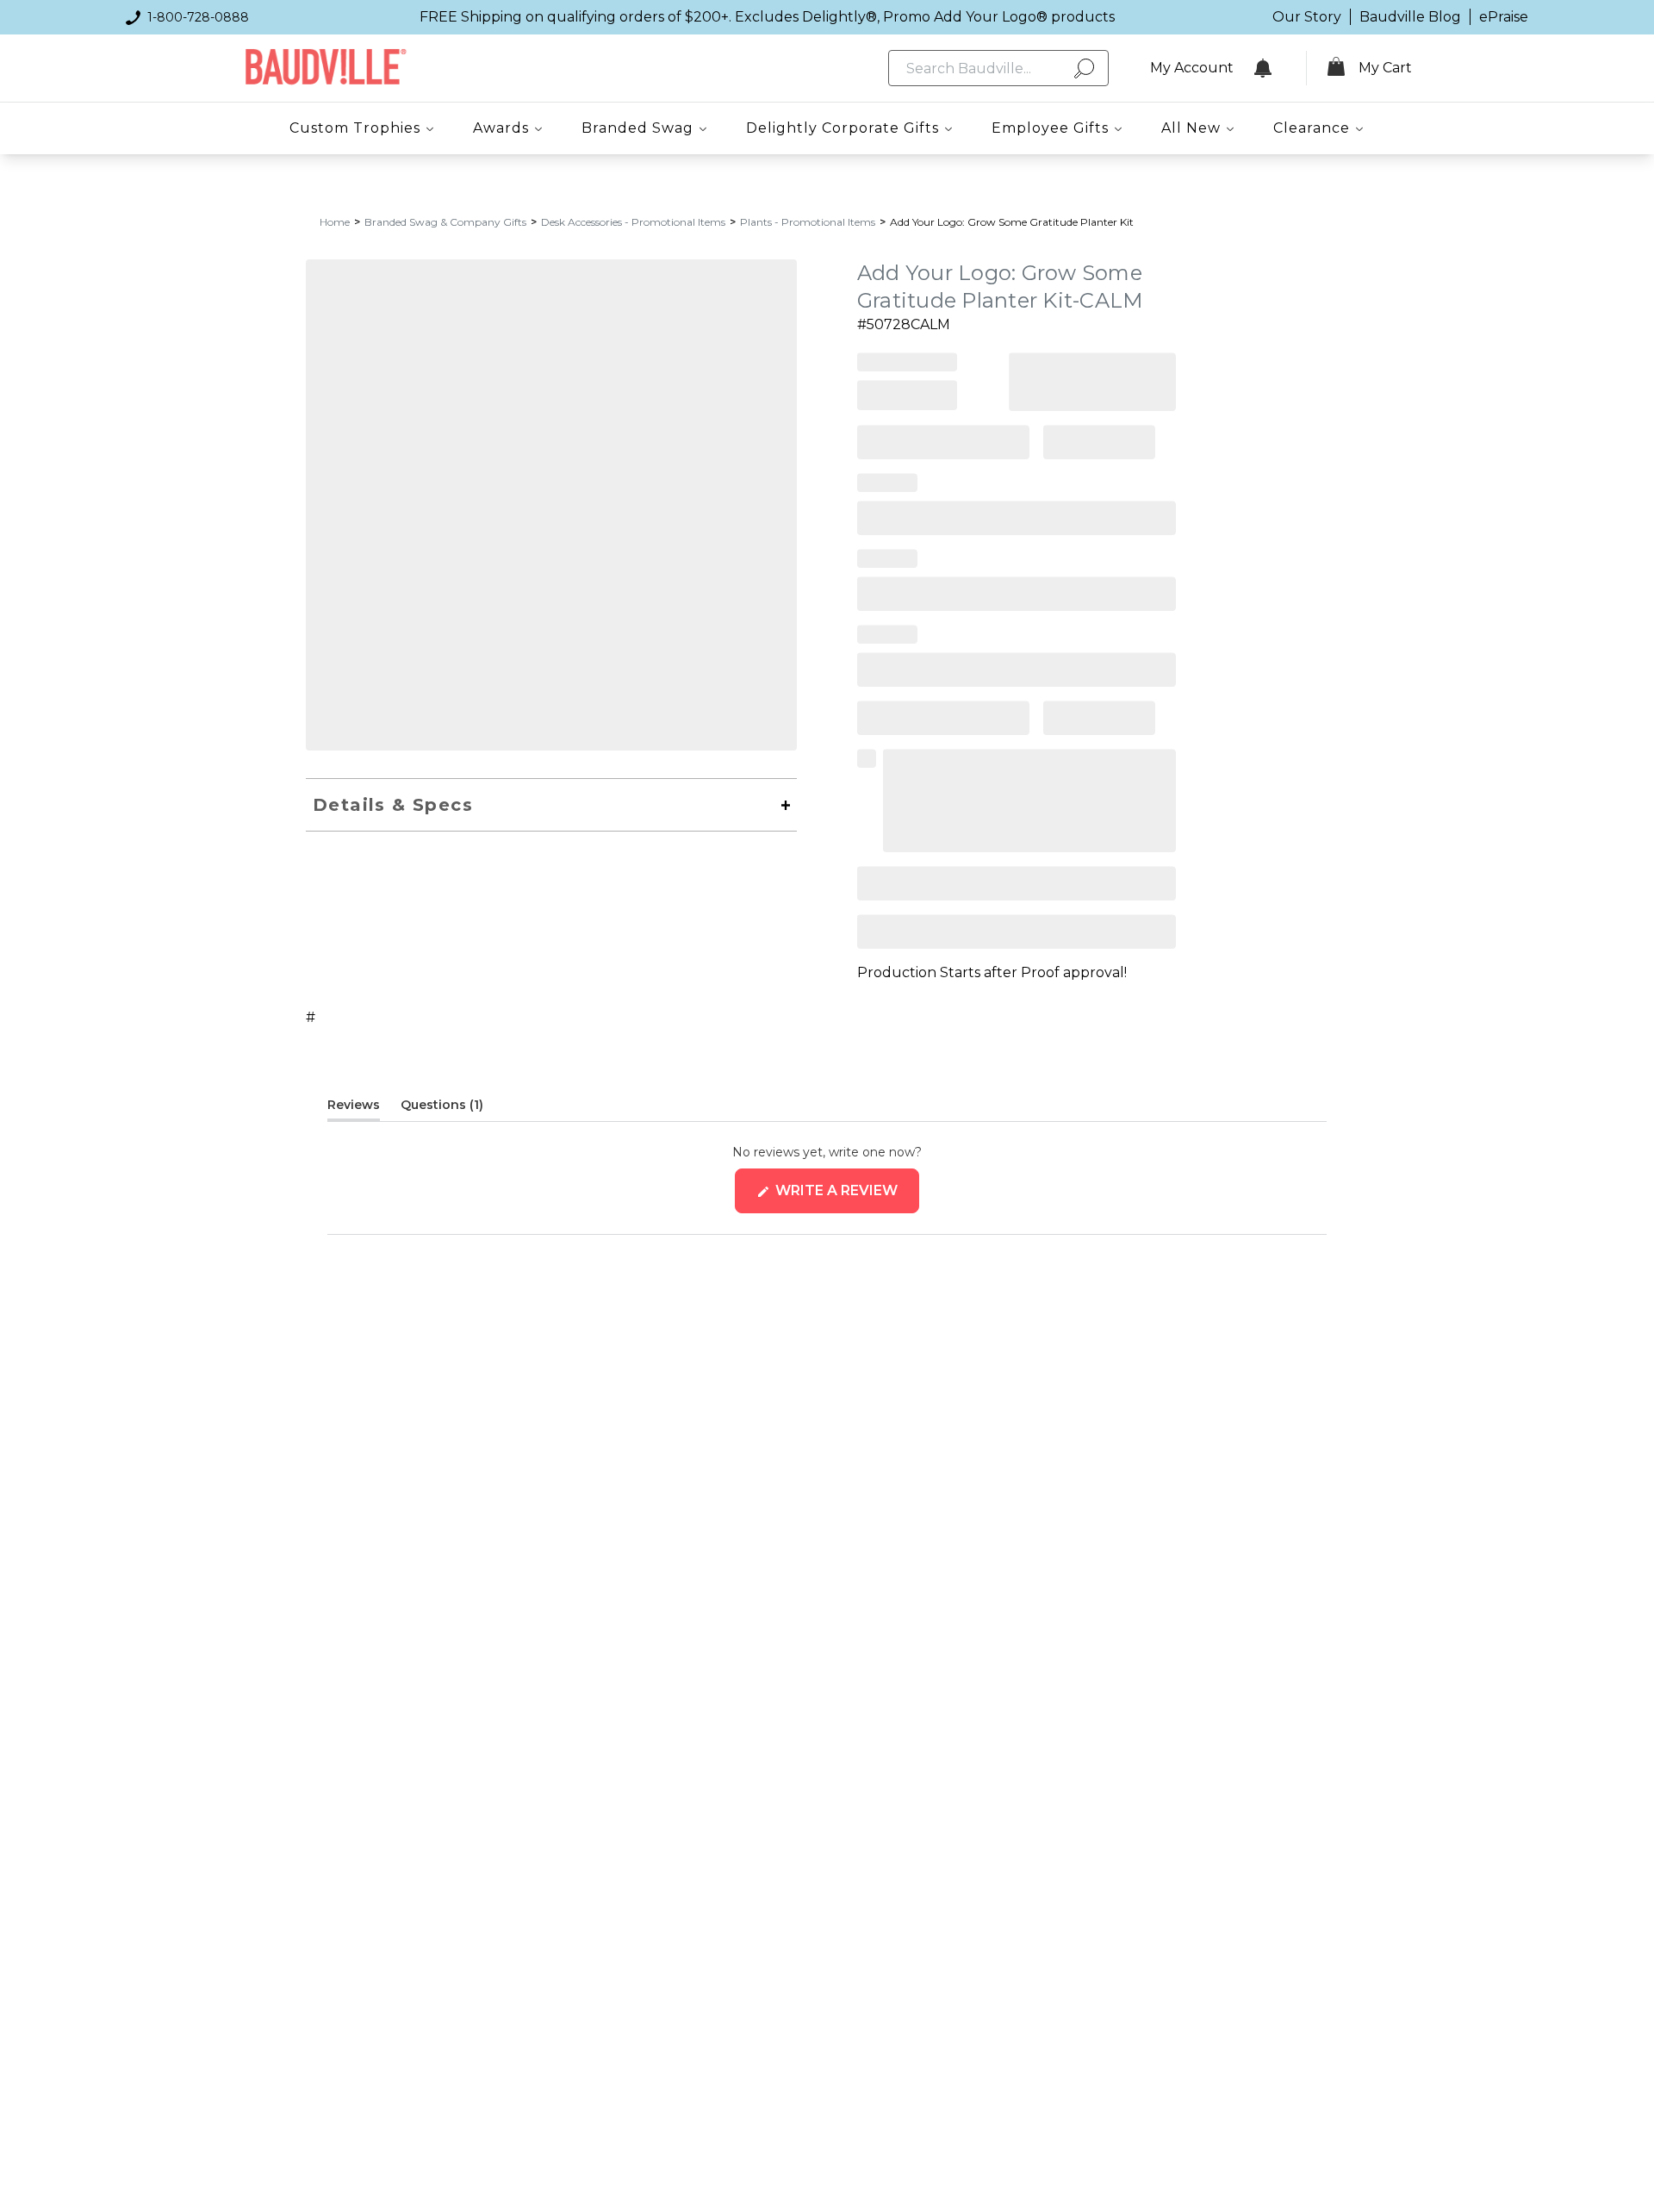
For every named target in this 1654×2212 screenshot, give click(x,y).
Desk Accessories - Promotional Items (633, 222)
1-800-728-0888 (198, 17)
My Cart (1385, 68)
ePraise (1504, 17)
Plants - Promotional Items (808, 222)
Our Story (1307, 17)
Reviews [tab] (354, 1108)
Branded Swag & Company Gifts (445, 222)
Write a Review (846, 1197)
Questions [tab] (442, 1108)
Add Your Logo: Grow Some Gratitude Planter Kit (1012, 222)
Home (335, 222)
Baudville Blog (1410, 17)
